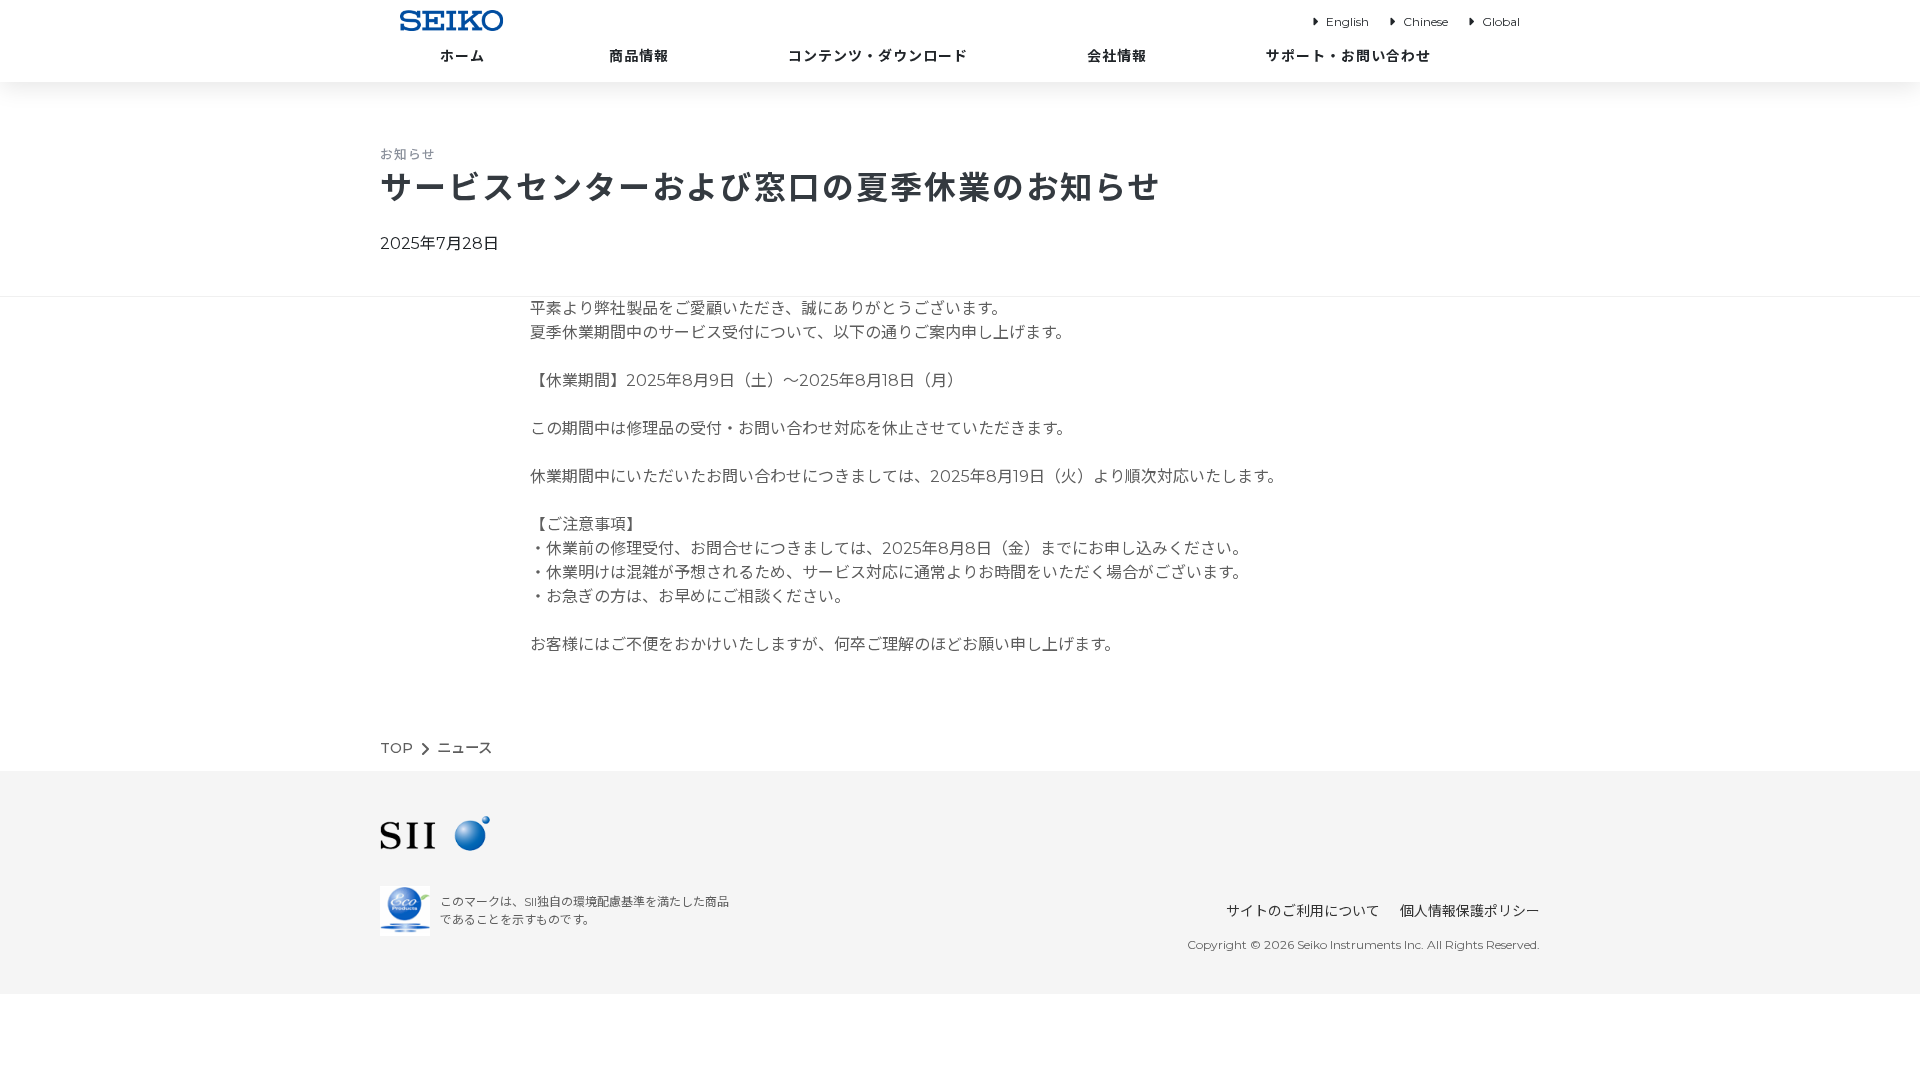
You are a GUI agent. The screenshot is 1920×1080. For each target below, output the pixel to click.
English (1347, 21)
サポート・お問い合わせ (1348, 56)
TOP (396, 748)
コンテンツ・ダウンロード (878, 56)
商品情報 (639, 56)
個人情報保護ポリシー (1470, 911)
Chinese (1425, 21)
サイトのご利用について (1303, 911)
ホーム (462, 56)
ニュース (464, 748)
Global (1501, 21)
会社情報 (1117, 56)
